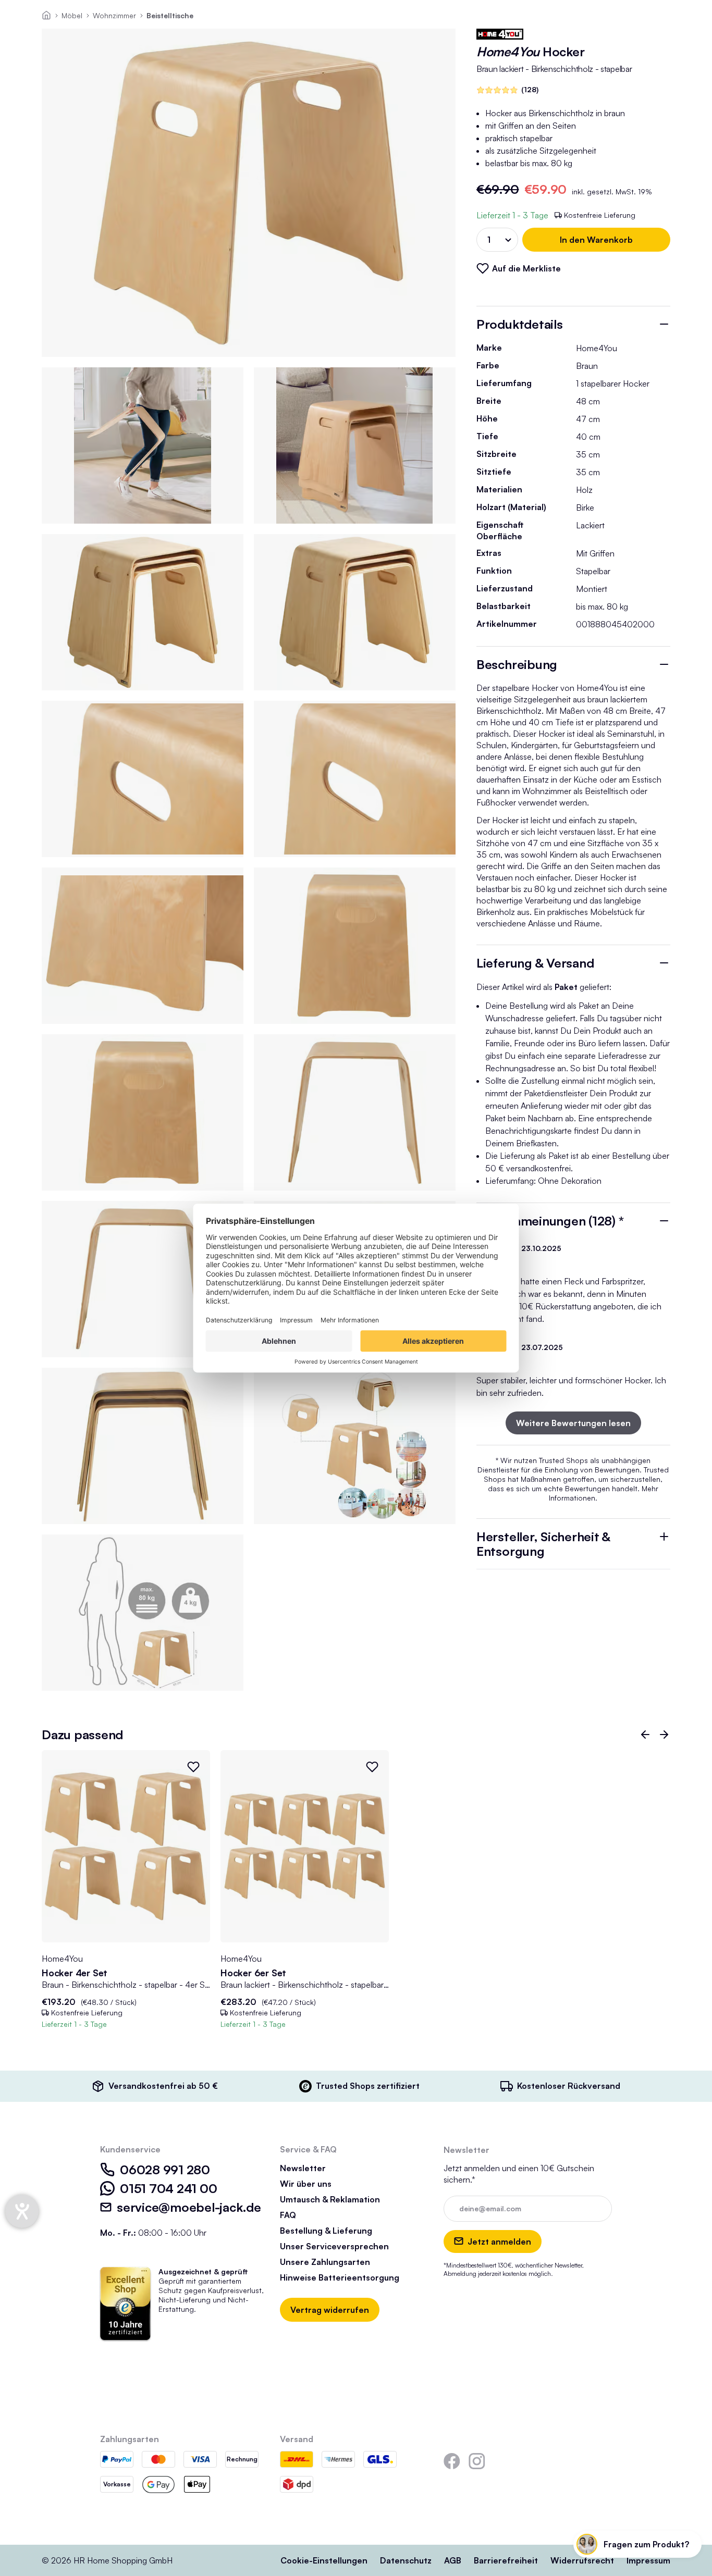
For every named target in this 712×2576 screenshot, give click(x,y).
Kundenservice (130, 2149)
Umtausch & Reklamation (330, 2199)
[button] (645, 1735)
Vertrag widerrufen (330, 2310)
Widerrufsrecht (582, 2560)
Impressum (648, 2560)
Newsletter (303, 2168)
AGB (453, 2560)
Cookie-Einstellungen (324, 2560)
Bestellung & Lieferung (326, 2231)
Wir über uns (306, 2184)
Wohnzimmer (114, 15)
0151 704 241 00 (168, 2188)
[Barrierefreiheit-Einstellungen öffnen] (22, 2211)
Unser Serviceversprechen (334, 2246)
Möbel (72, 15)
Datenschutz (406, 2560)
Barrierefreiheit (506, 2560)
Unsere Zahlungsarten (325, 2262)
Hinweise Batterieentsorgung (340, 2277)
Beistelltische (170, 15)
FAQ (288, 2215)
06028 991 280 (165, 2170)
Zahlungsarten (130, 2439)
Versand (297, 2439)
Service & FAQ (308, 2149)
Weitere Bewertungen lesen (573, 1423)
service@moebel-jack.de (189, 2207)
